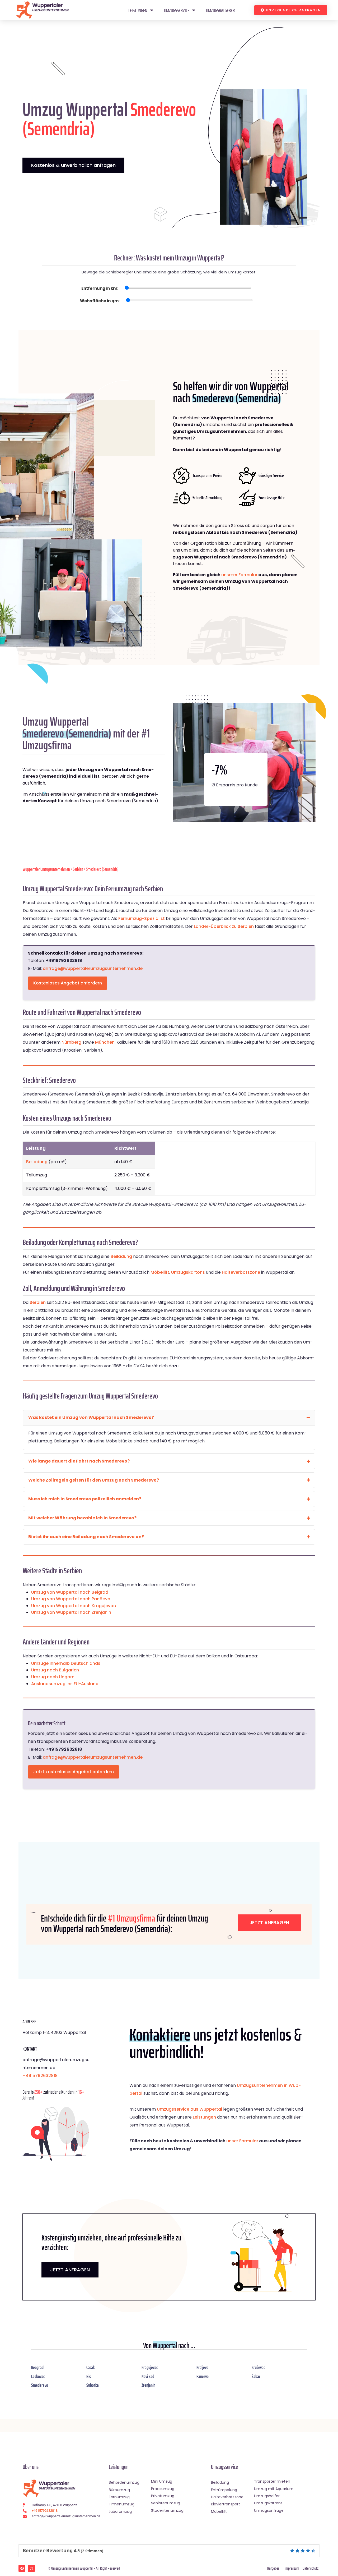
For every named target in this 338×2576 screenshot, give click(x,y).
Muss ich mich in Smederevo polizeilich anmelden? (85, 1499)
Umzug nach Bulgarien (55, 1670)
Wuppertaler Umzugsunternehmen (46, 869)
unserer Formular (239, 575)
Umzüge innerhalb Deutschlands (66, 1663)
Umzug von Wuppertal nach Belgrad (70, 1592)
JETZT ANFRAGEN (70, 2270)
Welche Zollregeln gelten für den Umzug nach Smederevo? (94, 1480)
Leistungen (138, 10)
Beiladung (37, 1162)
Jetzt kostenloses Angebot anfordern (74, 1772)
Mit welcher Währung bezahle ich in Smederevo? (82, 1518)
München (105, 1042)
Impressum (292, 2568)
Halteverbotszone (241, 1272)
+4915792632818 (40, 2076)
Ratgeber (273, 2568)
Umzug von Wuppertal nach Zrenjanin (71, 1612)
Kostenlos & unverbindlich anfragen (73, 165)
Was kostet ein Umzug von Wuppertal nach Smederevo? (91, 1417)
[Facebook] (22, 2568)
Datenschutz (311, 2568)
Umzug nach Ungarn (53, 1677)
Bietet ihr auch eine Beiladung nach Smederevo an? (86, 1537)
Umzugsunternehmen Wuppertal (72, 2568)
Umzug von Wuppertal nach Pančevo (71, 1599)
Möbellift (160, 1272)
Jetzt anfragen (269, 1922)
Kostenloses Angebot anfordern (68, 983)
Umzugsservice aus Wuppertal (189, 2109)
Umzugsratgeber (220, 10)
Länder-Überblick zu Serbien (224, 926)
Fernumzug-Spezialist (142, 918)
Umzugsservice (177, 10)
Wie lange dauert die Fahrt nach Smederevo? (79, 1461)
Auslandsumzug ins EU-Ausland (65, 1684)
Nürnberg (71, 1042)
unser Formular (242, 2141)
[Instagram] (31, 2568)
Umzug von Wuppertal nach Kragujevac (74, 1606)
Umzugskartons (188, 1272)
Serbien (78, 869)
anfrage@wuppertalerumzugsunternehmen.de (93, 968)
